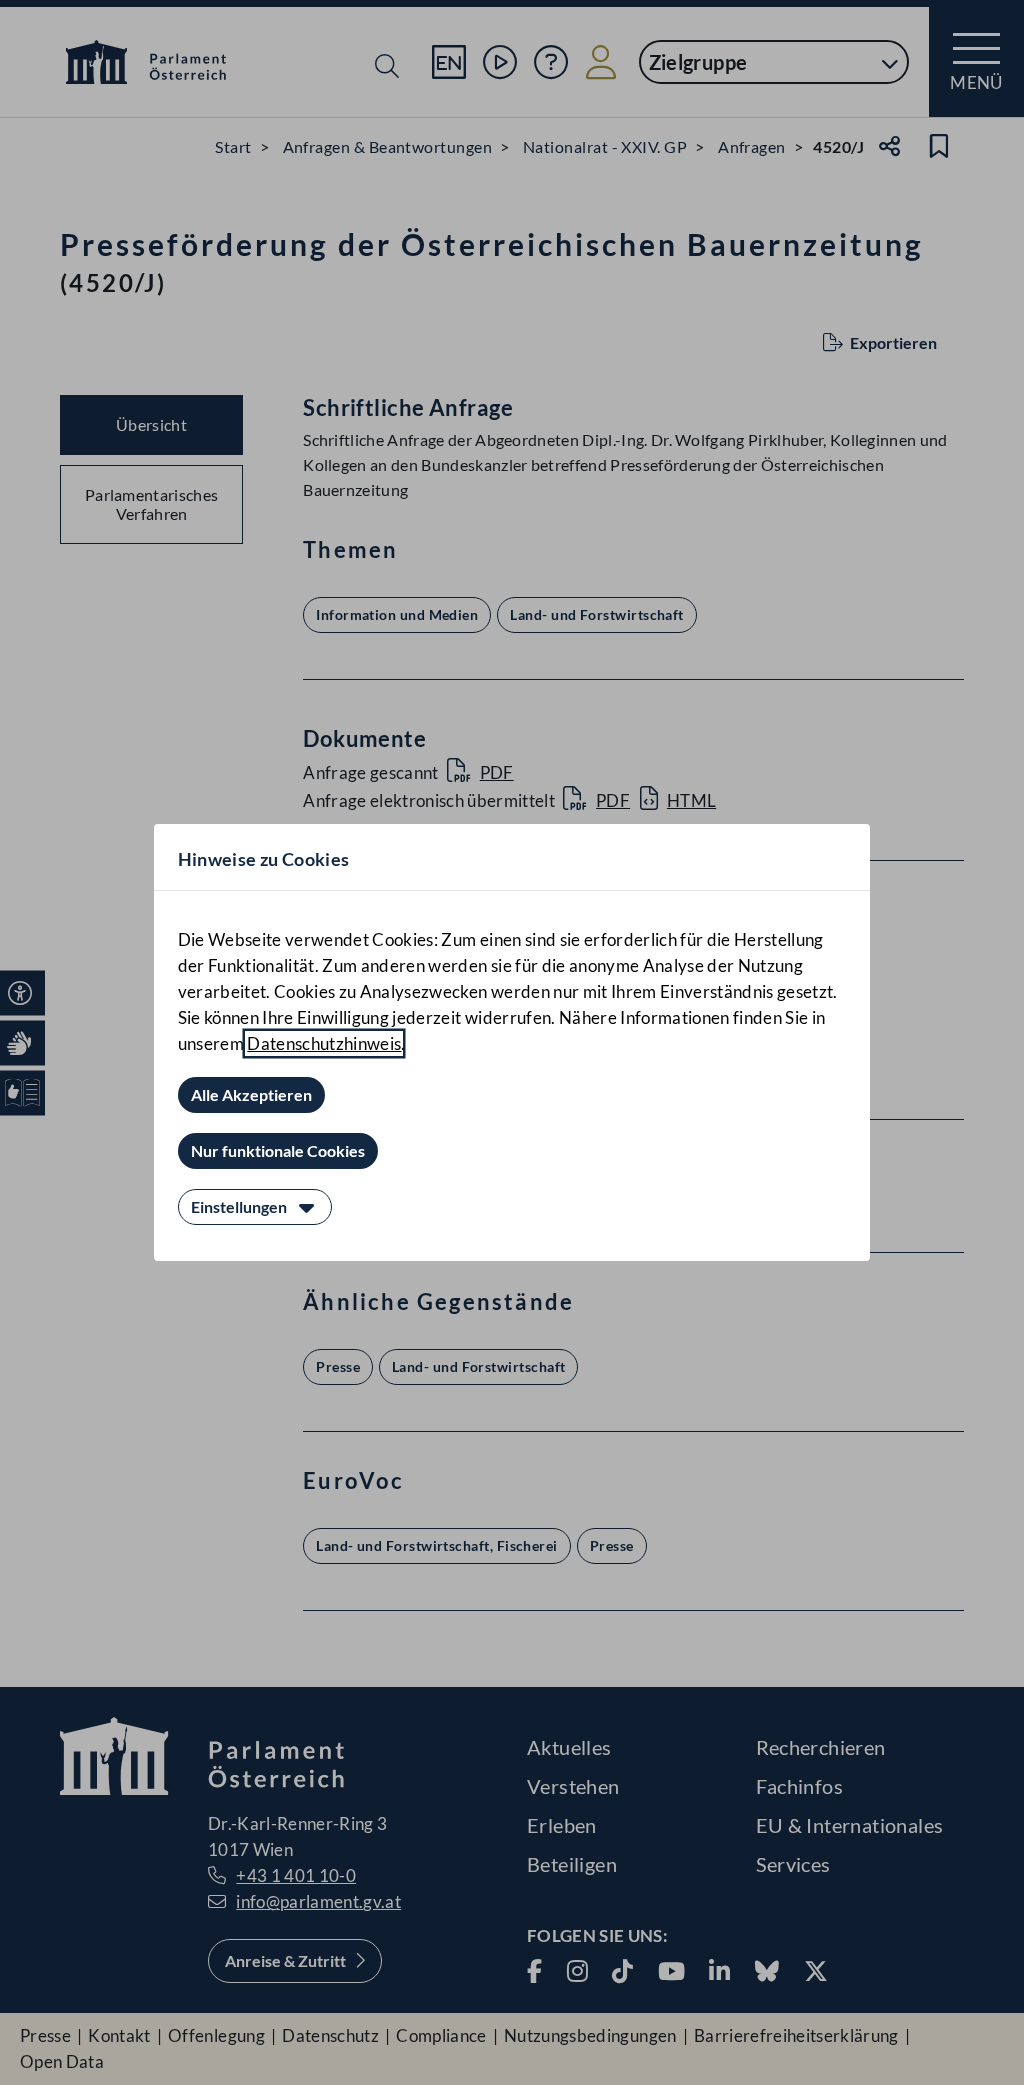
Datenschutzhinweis (324, 1043)
